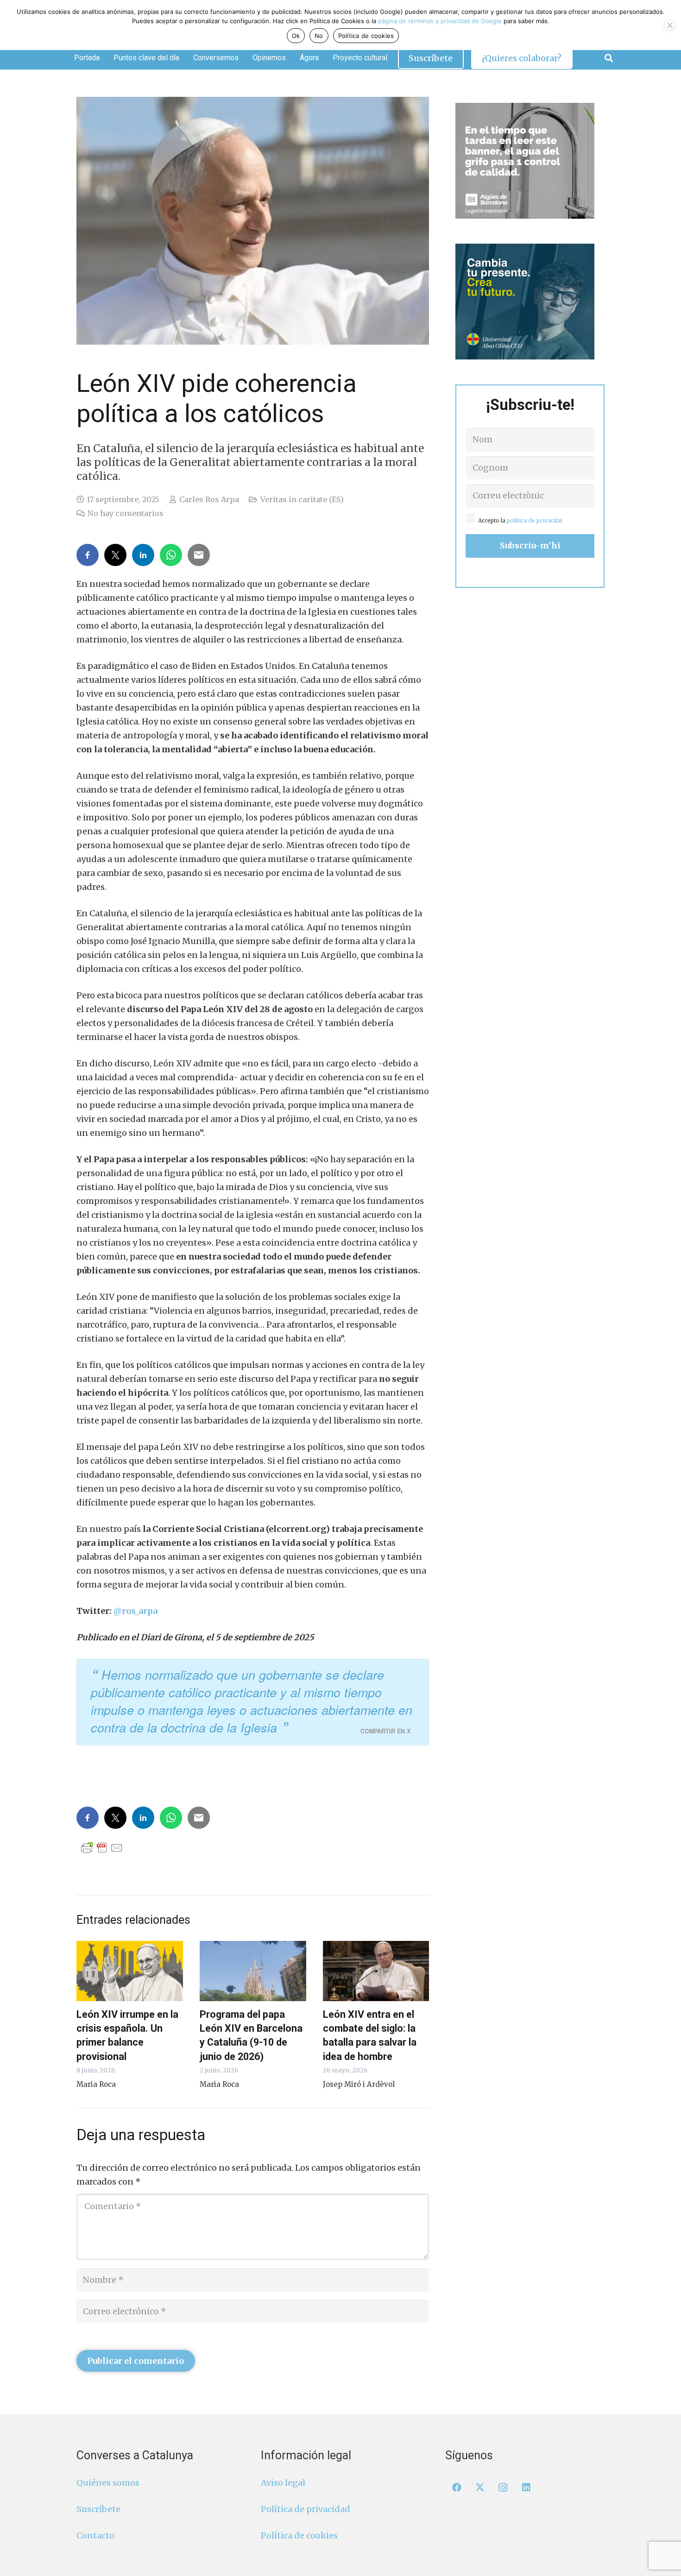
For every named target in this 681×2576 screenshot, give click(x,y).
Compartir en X (385, 1731)
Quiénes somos (108, 2483)
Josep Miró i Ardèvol (359, 2084)
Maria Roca (96, 2084)
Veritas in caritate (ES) (302, 499)
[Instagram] (503, 2488)
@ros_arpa (136, 1611)
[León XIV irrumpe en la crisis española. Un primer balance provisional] (130, 1971)
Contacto (95, 2535)
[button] (609, 58)
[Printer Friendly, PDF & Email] (102, 1847)
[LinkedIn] (526, 2488)
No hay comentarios (126, 513)
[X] (480, 2488)
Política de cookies (299, 2535)
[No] (669, 25)
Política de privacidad (306, 2509)
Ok (296, 36)
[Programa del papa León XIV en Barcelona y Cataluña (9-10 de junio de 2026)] (253, 1971)
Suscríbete (98, 2509)
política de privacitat (535, 520)
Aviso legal (283, 2483)
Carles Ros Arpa (209, 499)
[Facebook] (457, 2488)
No (319, 36)
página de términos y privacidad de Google (440, 21)
